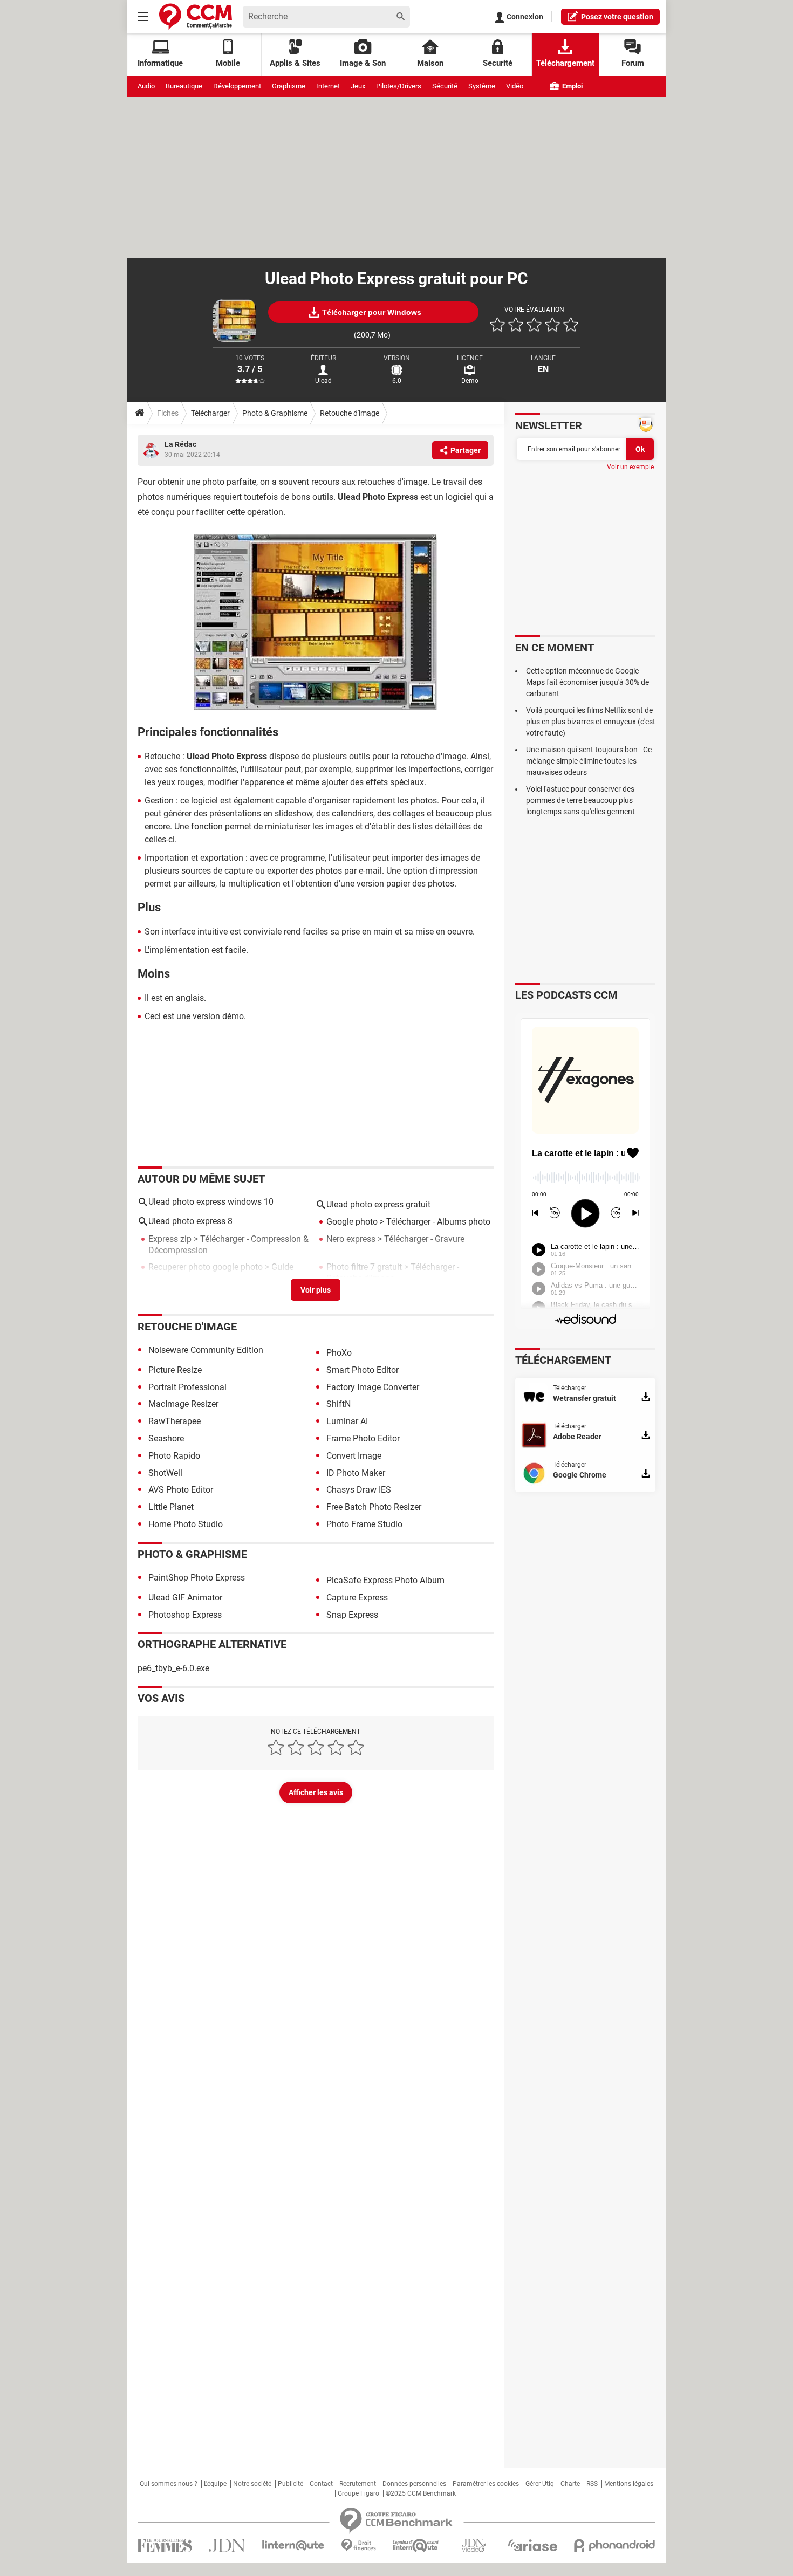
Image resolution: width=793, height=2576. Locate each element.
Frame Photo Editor (363, 1438)
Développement (237, 86)
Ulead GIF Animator (185, 1598)
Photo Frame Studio (364, 1524)
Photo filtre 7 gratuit (364, 1267)
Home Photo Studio (186, 1524)
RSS (592, 2484)
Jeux (358, 86)
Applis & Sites (295, 63)
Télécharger (210, 413)
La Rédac (180, 444)
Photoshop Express (185, 1615)
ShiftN (339, 1404)
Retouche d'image (350, 413)
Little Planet (171, 1507)
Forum (633, 63)
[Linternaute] (293, 2546)
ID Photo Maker (356, 1473)
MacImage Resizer (183, 1404)
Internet (328, 86)
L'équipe (215, 2484)
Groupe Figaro (358, 2493)
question (617, 17)
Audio (146, 86)
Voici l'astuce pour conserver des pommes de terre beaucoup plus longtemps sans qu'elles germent (580, 800)
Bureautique (184, 86)
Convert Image (354, 1456)
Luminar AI (347, 1421)
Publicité (290, 2484)
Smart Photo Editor (363, 1370)
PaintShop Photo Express (197, 1578)
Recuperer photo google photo (206, 1267)
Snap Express (352, 1615)
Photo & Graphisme (275, 413)
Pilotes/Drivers (399, 86)
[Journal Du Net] (227, 2546)
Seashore (166, 1438)
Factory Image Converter (373, 1387)
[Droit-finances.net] (358, 2546)
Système (482, 86)
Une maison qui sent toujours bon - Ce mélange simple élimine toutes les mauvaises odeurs (589, 761)
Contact (321, 2484)
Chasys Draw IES (359, 1490)
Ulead (323, 381)
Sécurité (445, 86)
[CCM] (196, 16)
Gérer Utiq (540, 2484)
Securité (498, 63)
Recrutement (358, 2484)
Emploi (572, 86)
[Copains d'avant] (416, 2546)
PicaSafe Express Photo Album (385, 1580)
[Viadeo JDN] (474, 2546)
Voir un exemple (630, 467)
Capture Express (357, 1598)
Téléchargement (565, 63)
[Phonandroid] (615, 2546)
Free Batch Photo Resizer (374, 1507)
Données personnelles (414, 2484)
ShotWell (165, 1473)
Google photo (352, 1222)
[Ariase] (532, 2545)
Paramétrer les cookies (486, 2484)
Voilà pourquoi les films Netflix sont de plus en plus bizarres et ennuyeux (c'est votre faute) (591, 722)
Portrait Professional (187, 1387)
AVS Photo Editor (181, 1490)
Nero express (351, 1239)
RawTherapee (175, 1421)
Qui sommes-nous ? (169, 2484)
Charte (570, 2484)
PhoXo (339, 1353)
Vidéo (515, 86)
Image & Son (363, 63)
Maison (430, 63)
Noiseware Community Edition (206, 1350)
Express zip (170, 1239)
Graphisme (289, 86)
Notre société (252, 2484)
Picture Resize (175, 1370)
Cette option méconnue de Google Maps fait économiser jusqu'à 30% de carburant (587, 682)
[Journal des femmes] (165, 2546)
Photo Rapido (174, 1456)
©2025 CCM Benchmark (421, 2493)
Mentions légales (629, 2484)
